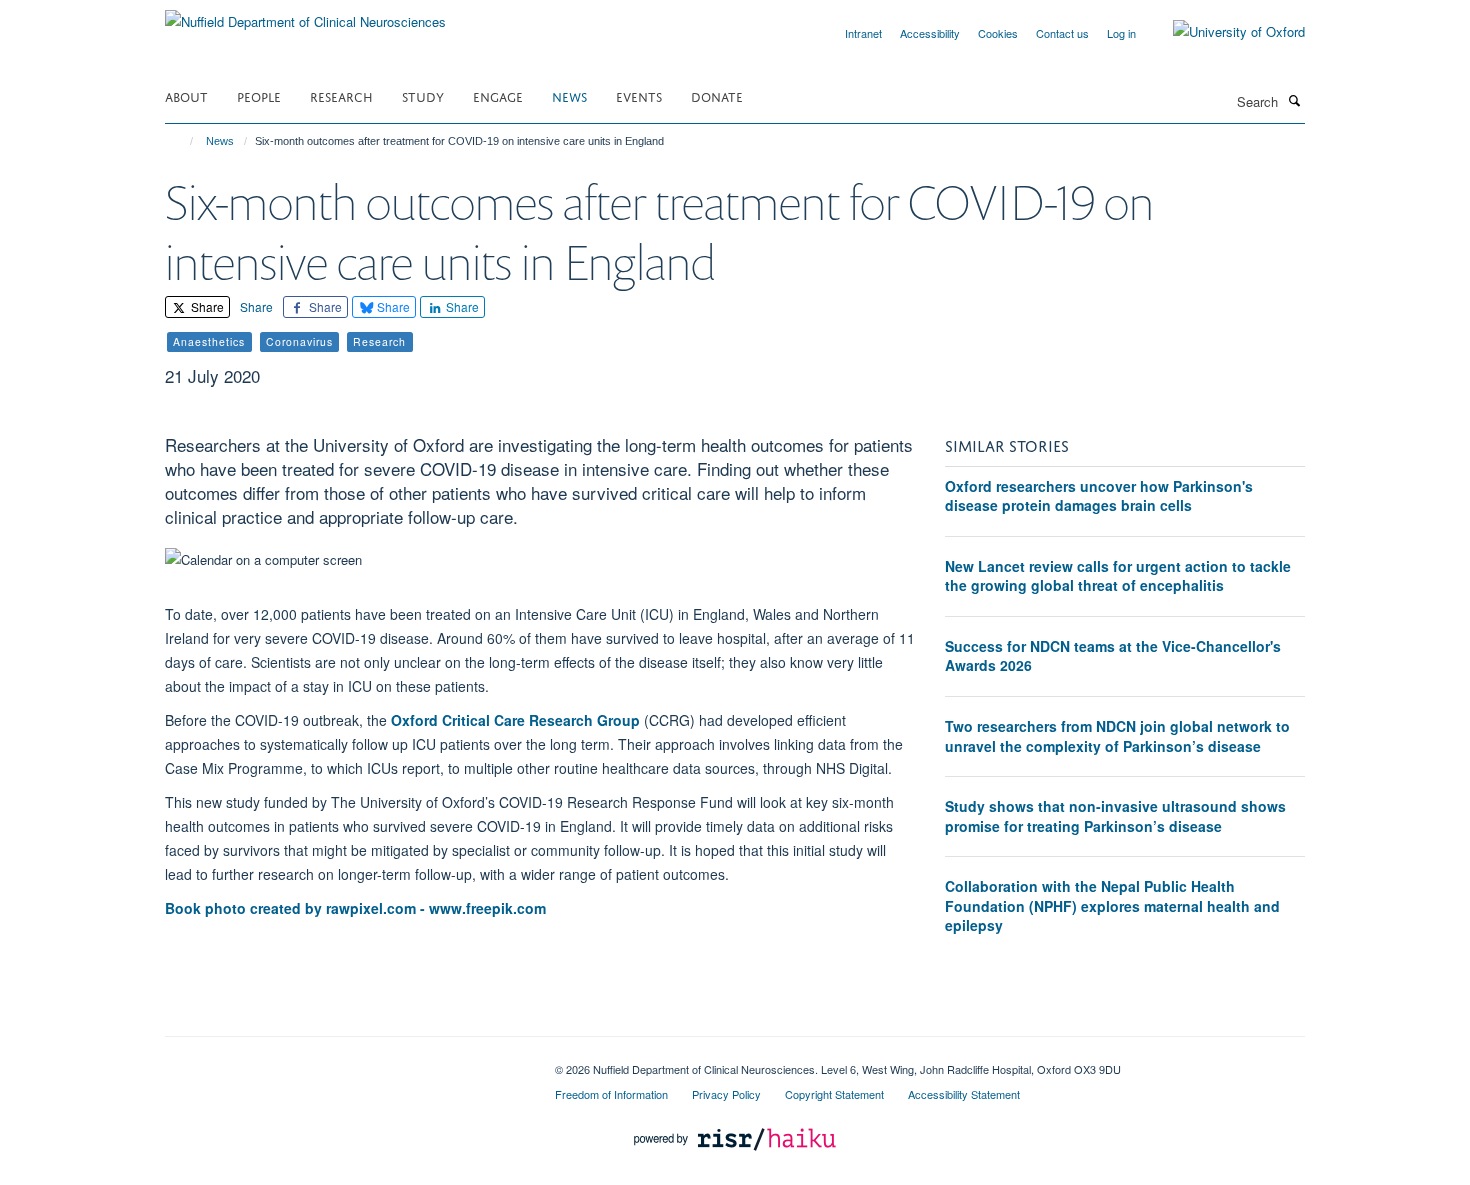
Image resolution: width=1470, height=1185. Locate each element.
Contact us (1062, 33)
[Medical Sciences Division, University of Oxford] (345, 1062)
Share (206, 306)
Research (341, 95)
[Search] (1294, 100)
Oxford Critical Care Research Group (515, 720)
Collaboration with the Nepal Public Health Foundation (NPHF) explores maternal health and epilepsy (1112, 905)
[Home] (182, 141)
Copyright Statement (834, 1094)
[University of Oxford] (1224, 32)
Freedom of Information (611, 1094)
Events (639, 95)
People (259, 95)
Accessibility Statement (964, 1094)
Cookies (998, 33)
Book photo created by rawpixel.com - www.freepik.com (355, 908)
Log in (1121, 33)
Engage (498, 95)
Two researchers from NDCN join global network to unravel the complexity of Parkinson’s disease (1117, 736)
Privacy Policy (726, 1094)
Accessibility (930, 33)
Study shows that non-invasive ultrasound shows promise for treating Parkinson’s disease (1115, 816)
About (186, 95)
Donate (717, 95)
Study (423, 95)
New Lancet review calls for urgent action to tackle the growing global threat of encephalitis (1118, 576)
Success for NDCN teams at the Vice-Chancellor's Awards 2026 (1113, 656)
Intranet (863, 33)
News (569, 95)
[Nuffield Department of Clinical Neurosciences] (305, 14)
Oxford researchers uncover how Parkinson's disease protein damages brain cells (1099, 496)
